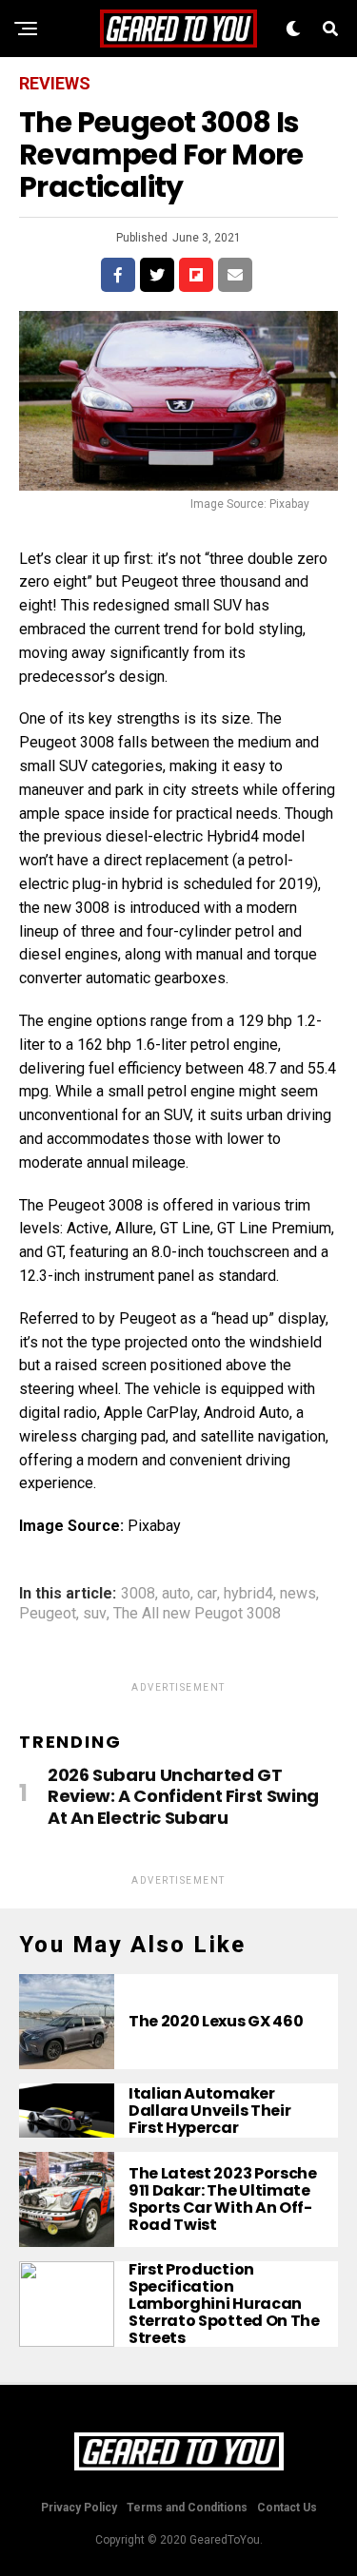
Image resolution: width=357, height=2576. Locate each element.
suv (95, 1614)
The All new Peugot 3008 (197, 1614)
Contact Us (287, 2508)
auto (176, 1594)
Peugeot (48, 1614)
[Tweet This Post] (157, 275)
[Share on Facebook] (118, 275)
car (207, 1594)
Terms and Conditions (187, 2508)
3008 (138, 1594)
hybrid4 (248, 1594)
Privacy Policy (79, 2508)
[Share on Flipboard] (196, 275)
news (298, 1594)
